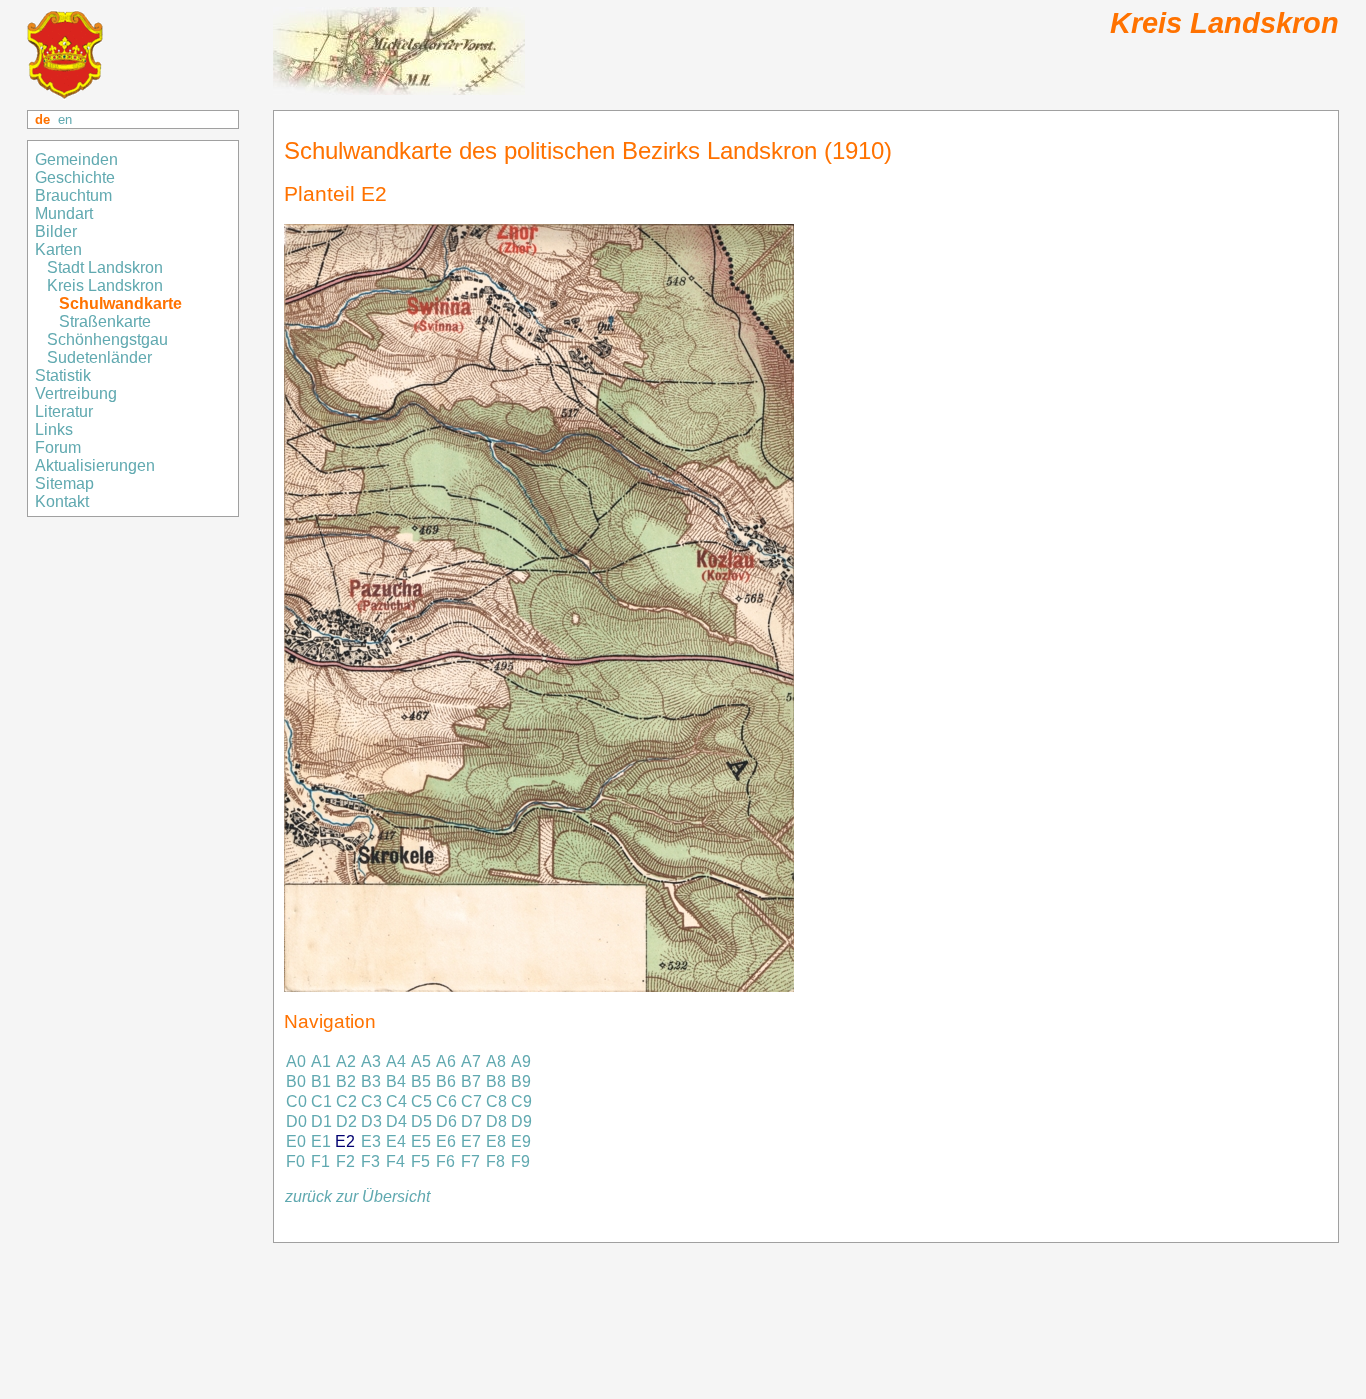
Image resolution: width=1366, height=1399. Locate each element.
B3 (371, 1081)
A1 (321, 1061)
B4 (396, 1081)
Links (56, 429)
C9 (521, 1101)
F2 (345, 1161)
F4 (395, 1161)
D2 (346, 1121)
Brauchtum (73, 195)
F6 (445, 1161)
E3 (371, 1141)
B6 (446, 1081)
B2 (346, 1081)
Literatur (64, 411)
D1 (321, 1121)
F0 (295, 1161)
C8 (496, 1101)
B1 (321, 1081)
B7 (471, 1081)
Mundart (64, 213)
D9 (521, 1121)
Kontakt (64, 501)
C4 (396, 1101)
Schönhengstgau (109, 339)
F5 (420, 1161)
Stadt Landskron (107, 267)
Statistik (63, 375)
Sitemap (66, 483)
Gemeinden (78, 159)
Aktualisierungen (95, 465)
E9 (521, 1141)
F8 (495, 1161)
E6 (446, 1141)
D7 (471, 1121)
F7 (470, 1161)
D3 (371, 1121)
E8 (496, 1141)
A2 (346, 1061)
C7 (471, 1101)
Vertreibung (78, 393)
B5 (421, 1081)
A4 (396, 1061)
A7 (471, 1061)
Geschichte (75, 177)
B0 (296, 1081)
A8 (496, 1061)
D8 (496, 1121)
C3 (371, 1101)
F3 (370, 1161)
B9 (521, 1081)
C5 (421, 1101)
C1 (321, 1101)
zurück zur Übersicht (357, 1196)
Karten (60, 249)
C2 (346, 1101)
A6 (446, 1061)
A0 (296, 1061)
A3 (371, 1061)
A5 (421, 1061)
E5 (421, 1141)
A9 (521, 1061)
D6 (446, 1121)
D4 (396, 1121)
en (65, 119)
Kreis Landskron (107, 285)
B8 (496, 1081)
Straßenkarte (107, 321)
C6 (446, 1101)
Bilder (58, 231)
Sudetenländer (101, 357)
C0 (296, 1101)
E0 (296, 1141)
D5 (421, 1121)
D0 (296, 1121)
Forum (58, 447)
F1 (320, 1161)
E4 (396, 1141)
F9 (520, 1161)
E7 (471, 1141)
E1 (321, 1141)
